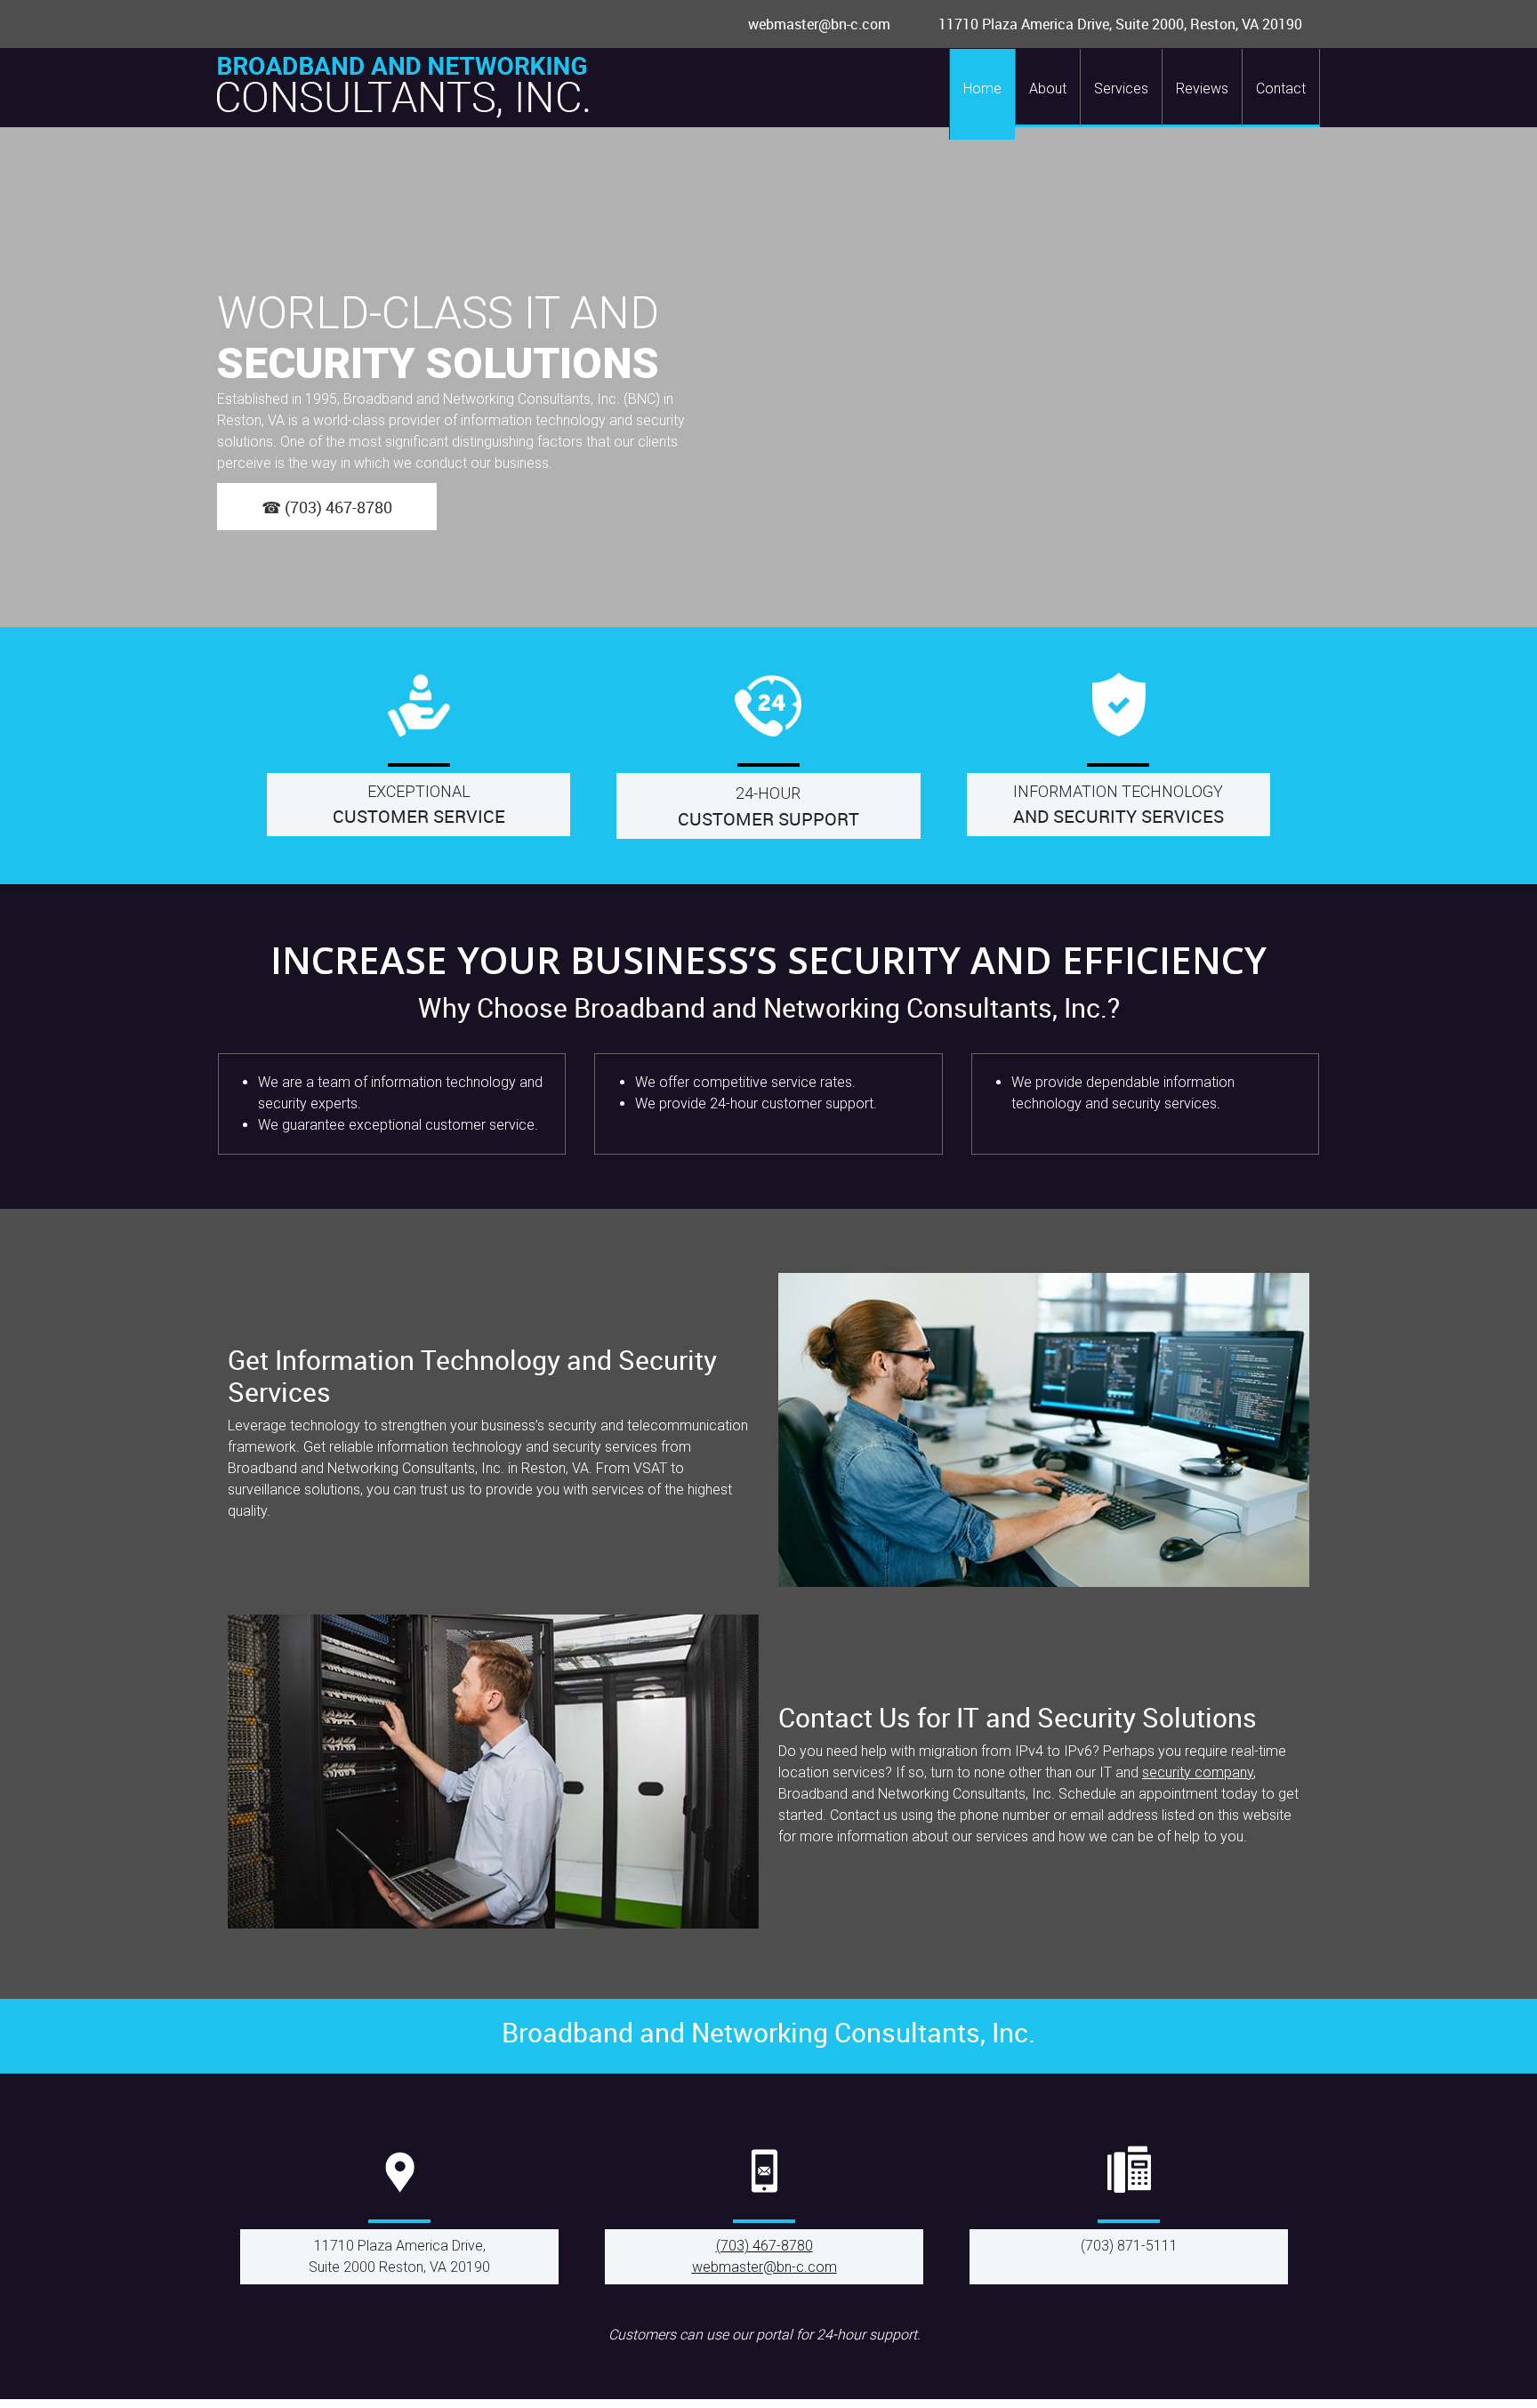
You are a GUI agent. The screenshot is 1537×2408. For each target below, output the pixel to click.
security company (1198, 1772)
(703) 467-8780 (764, 2246)
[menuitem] (982, 94)
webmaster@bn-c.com (764, 2267)
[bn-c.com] (403, 88)
